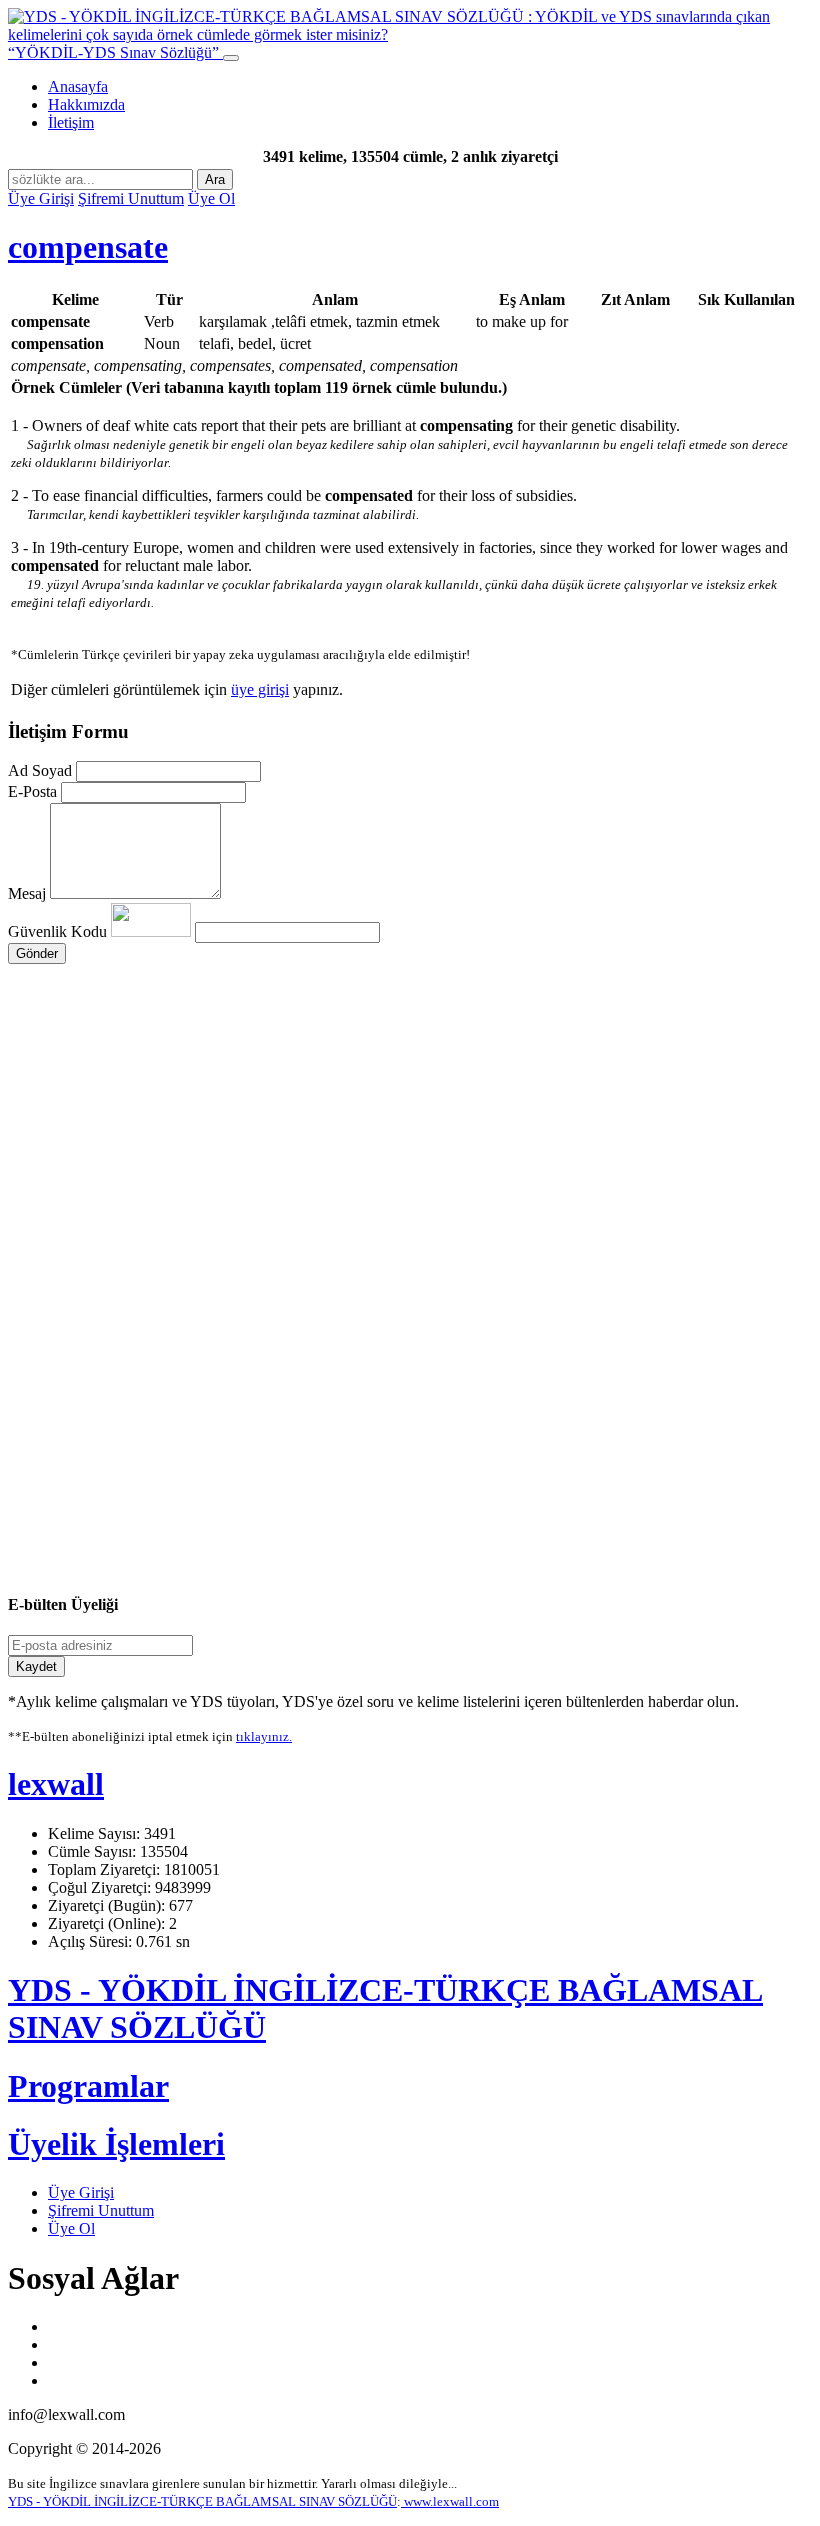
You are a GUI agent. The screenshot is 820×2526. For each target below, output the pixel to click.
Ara (215, 179)
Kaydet (36, 1666)
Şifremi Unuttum (131, 198)
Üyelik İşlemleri (116, 2144)
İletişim (71, 122)
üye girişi (260, 689)
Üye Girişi (41, 198)
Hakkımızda (86, 104)
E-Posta (32, 791)
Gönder (37, 953)
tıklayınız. (264, 1736)
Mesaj (27, 893)
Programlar (88, 2086)
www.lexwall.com (450, 2501)
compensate (88, 247)
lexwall (56, 1784)
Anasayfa (78, 86)
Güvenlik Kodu (59, 931)
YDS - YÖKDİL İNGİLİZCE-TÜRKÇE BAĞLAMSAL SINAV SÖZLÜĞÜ (202, 2501)
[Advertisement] (410, 1154)
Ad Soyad (40, 770)
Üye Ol (211, 198)
